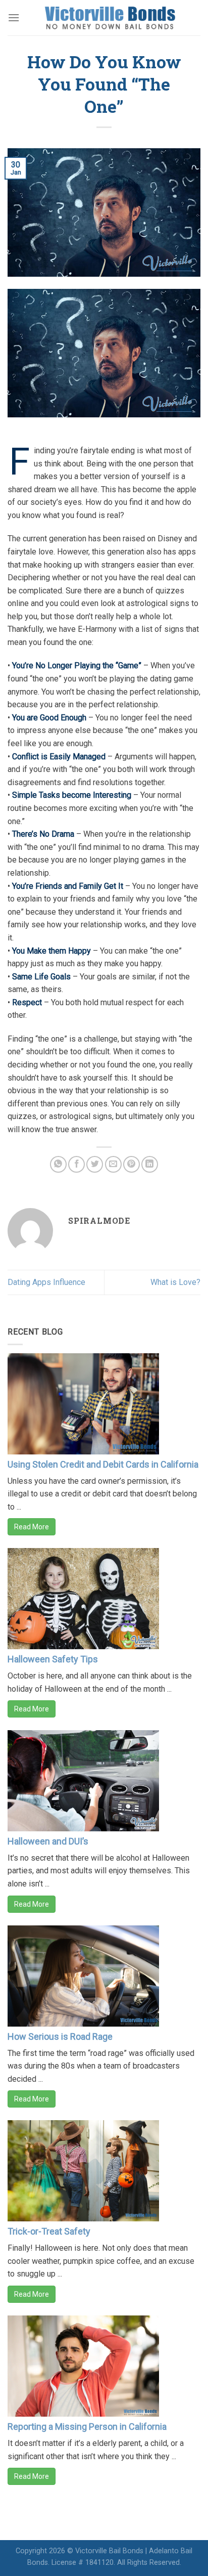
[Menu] (14, 17)
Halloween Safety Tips (53, 1659)
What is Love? (175, 1282)
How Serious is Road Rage (60, 2036)
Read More (32, 1527)
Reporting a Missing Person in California (87, 2427)
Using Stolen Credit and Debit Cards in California (103, 1464)
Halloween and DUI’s (48, 1841)
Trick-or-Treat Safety (49, 2231)
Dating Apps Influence (46, 1282)
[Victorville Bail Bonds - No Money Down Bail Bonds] (110, 18)
